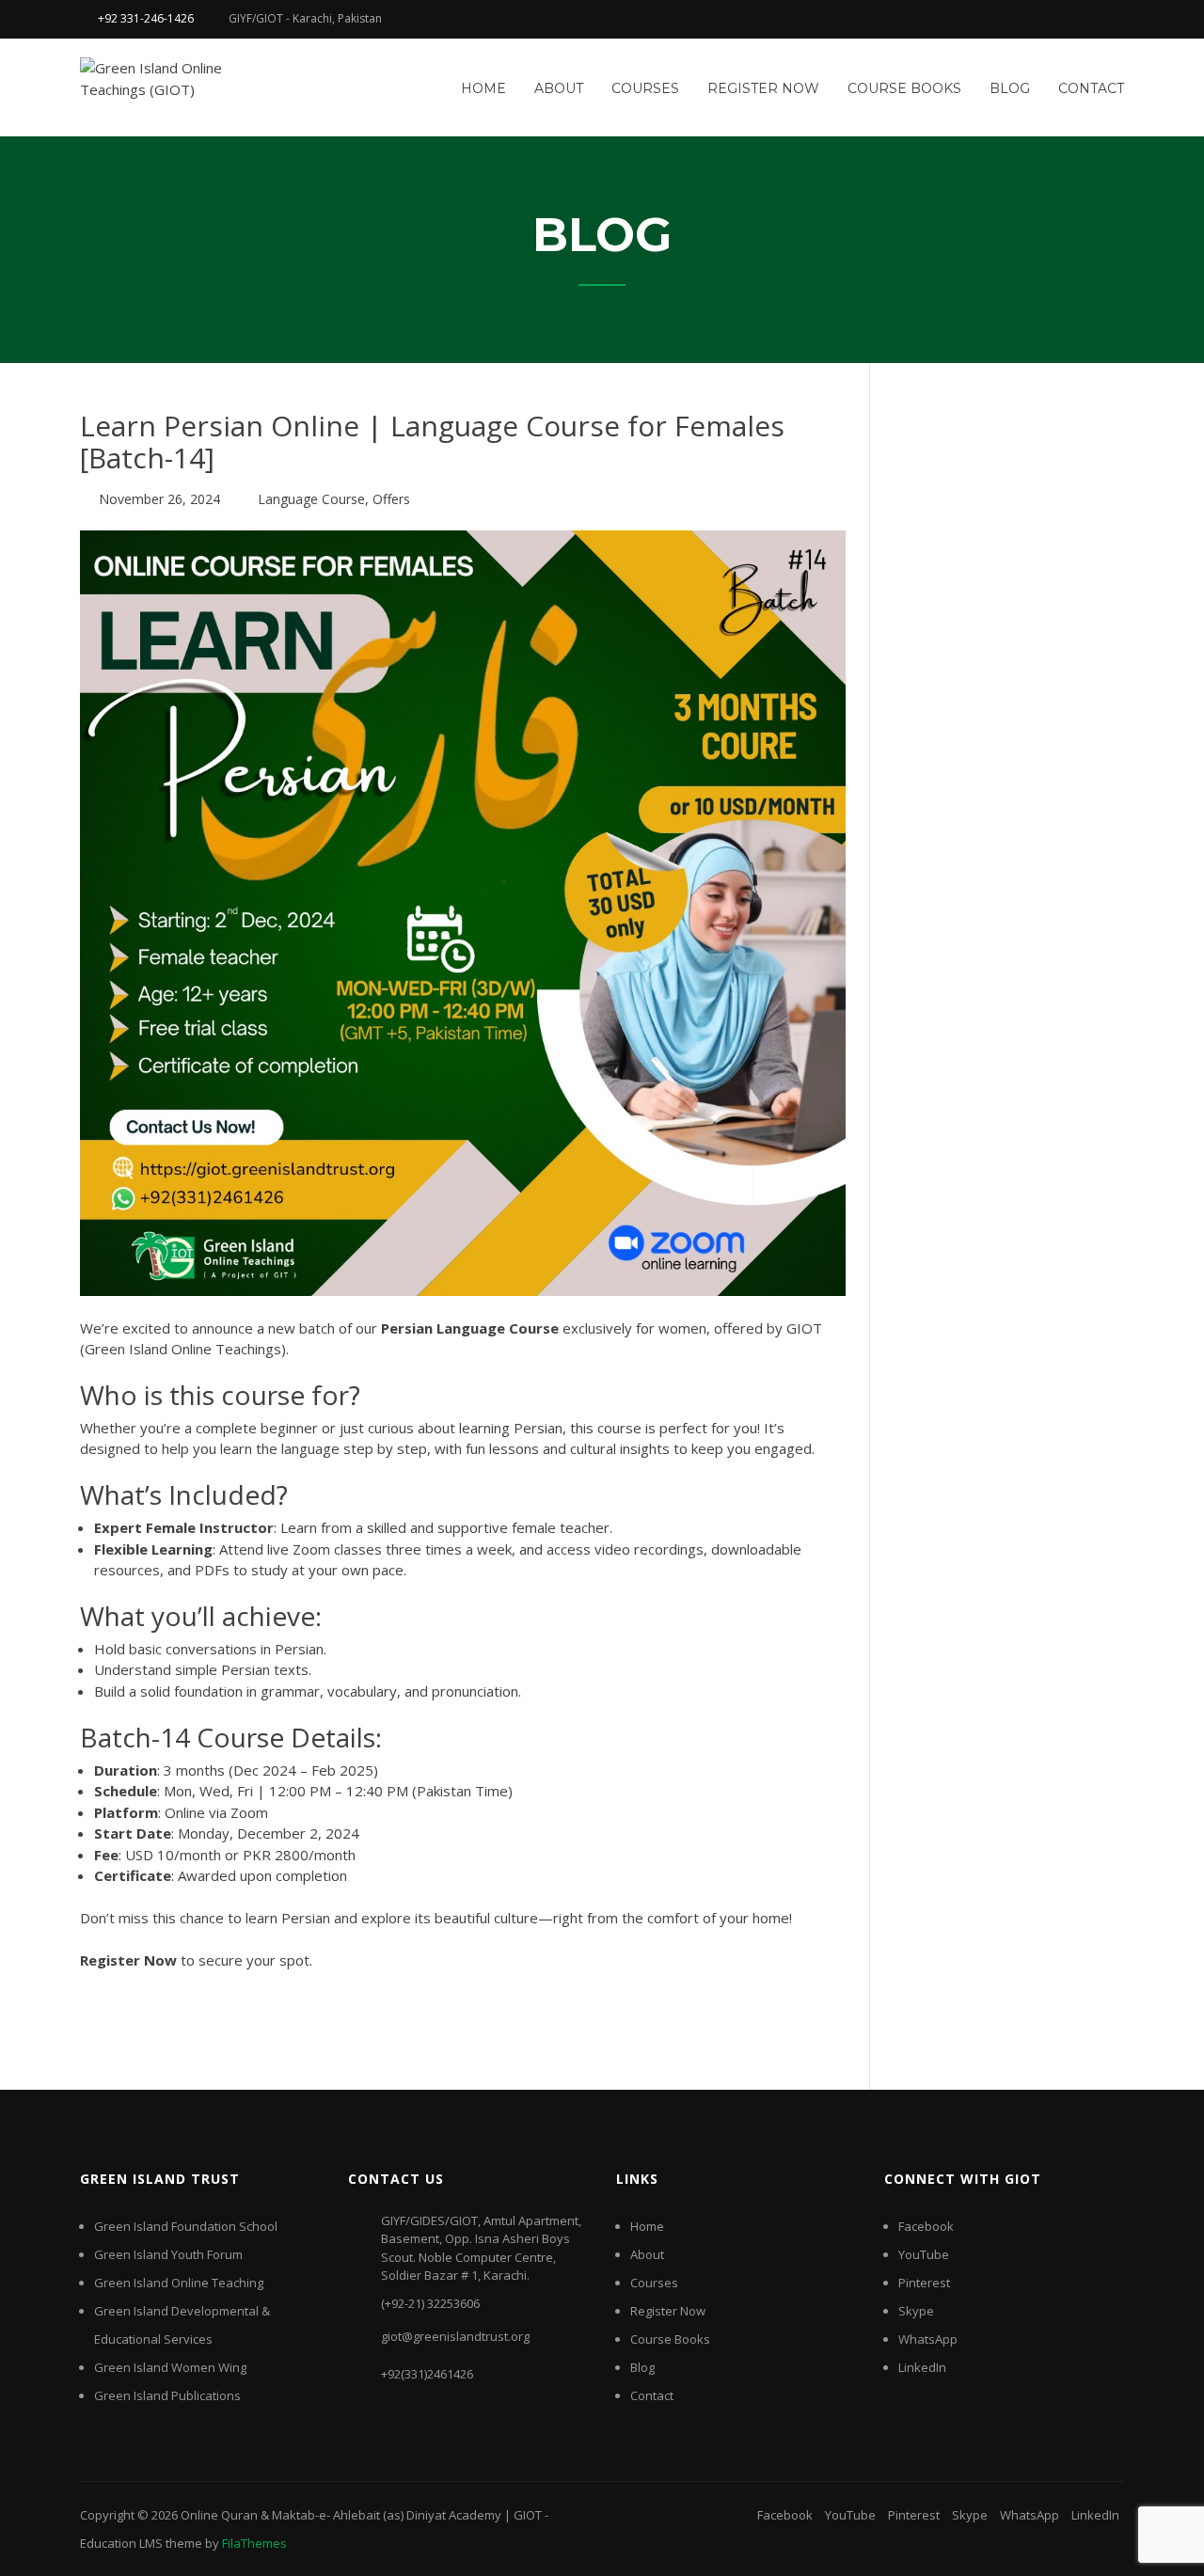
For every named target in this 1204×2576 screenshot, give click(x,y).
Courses (645, 88)
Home (483, 88)
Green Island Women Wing (170, 2367)
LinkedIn (922, 2367)
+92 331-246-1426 (146, 18)
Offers (391, 499)
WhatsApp (928, 2339)
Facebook (926, 2226)
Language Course (311, 499)
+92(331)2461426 (427, 2374)
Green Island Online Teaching (179, 2283)
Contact (1091, 88)
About (559, 88)
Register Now (763, 88)
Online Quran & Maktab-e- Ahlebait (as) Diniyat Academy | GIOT (361, 2515)
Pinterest (924, 2283)
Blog (1010, 88)
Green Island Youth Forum (168, 2254)
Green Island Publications (167, 2395)
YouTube (924, 2254)
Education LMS (121, 2543)
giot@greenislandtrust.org (455, 2336)
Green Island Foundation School (186, 2226)
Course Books (904, 88)
